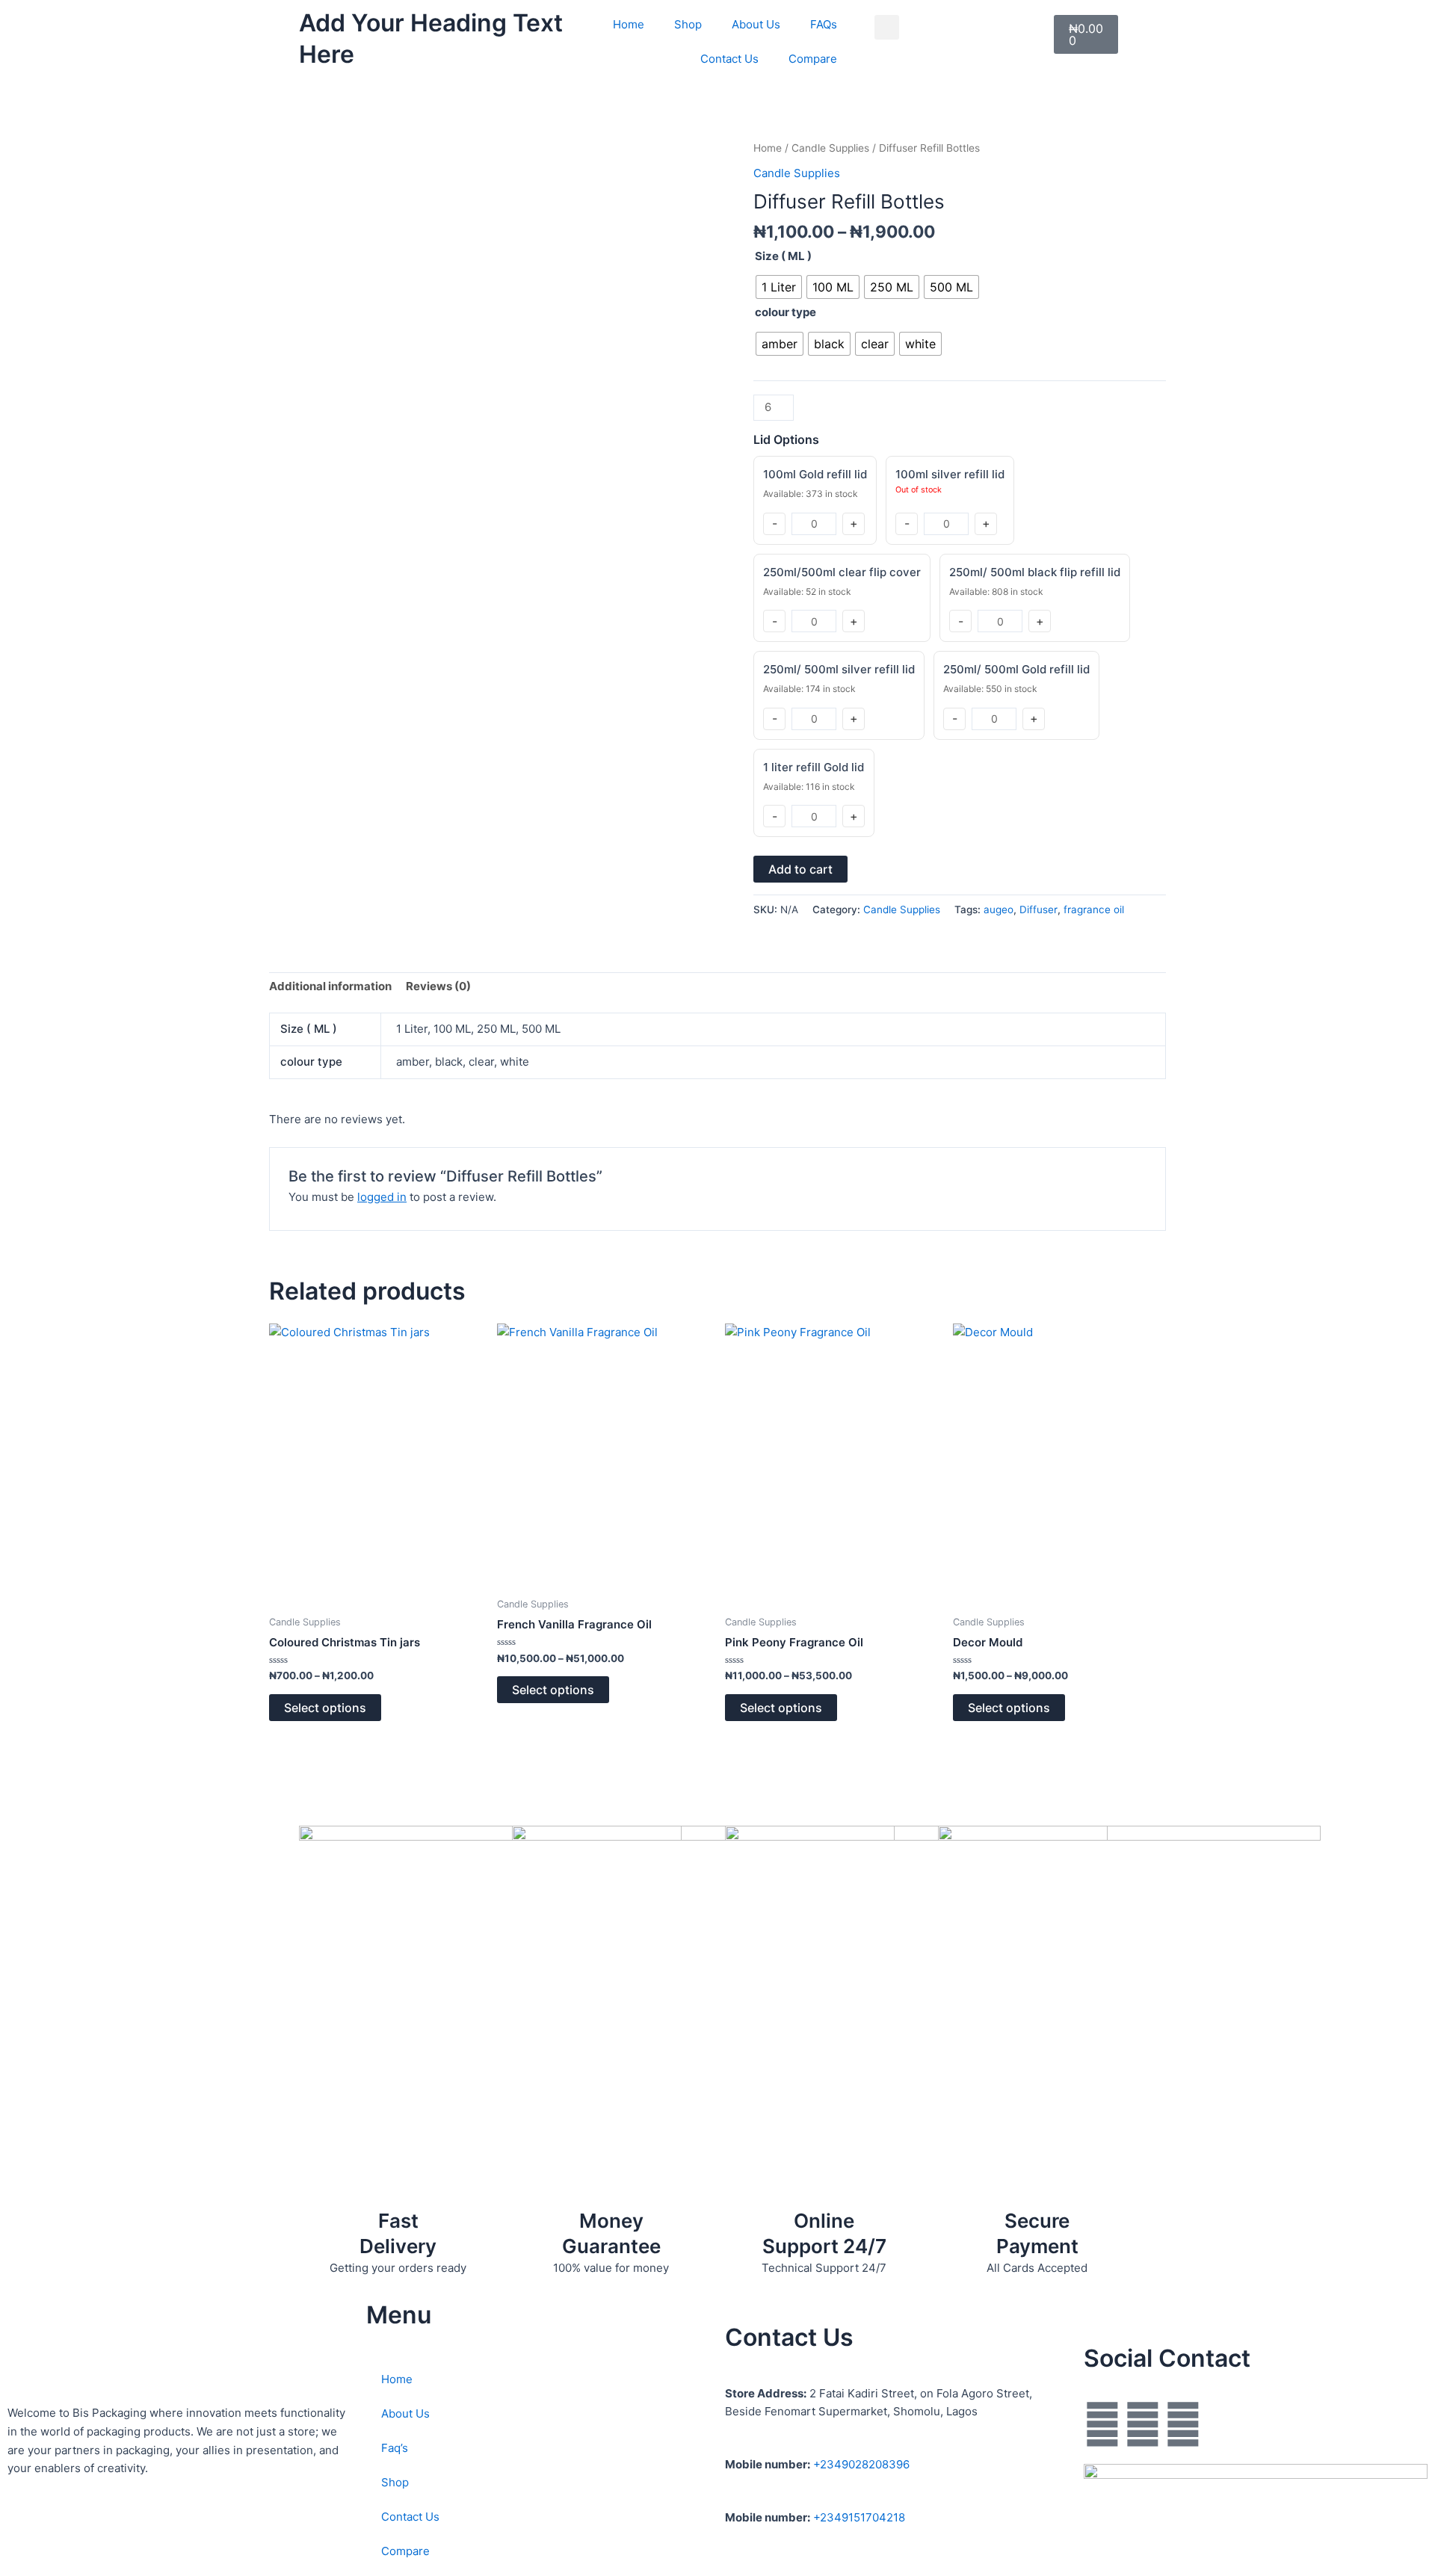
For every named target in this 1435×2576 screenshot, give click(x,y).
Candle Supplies (830, 148)
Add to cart (800, 869)
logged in (382, 1197)
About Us (756, 24)
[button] (887, 27)
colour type (786, 312)
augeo (999, 909)
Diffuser (1039, 909)
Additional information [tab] (330, 986)
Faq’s (395, 2448)
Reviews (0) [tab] (438, 986)
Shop (688, 24)
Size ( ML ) (783, 256)
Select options (325, 1708)
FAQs (824, 24)
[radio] (779, 287)
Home (629, 24)
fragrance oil (1094, 909)
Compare (813, 59)
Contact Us (729, 59)
